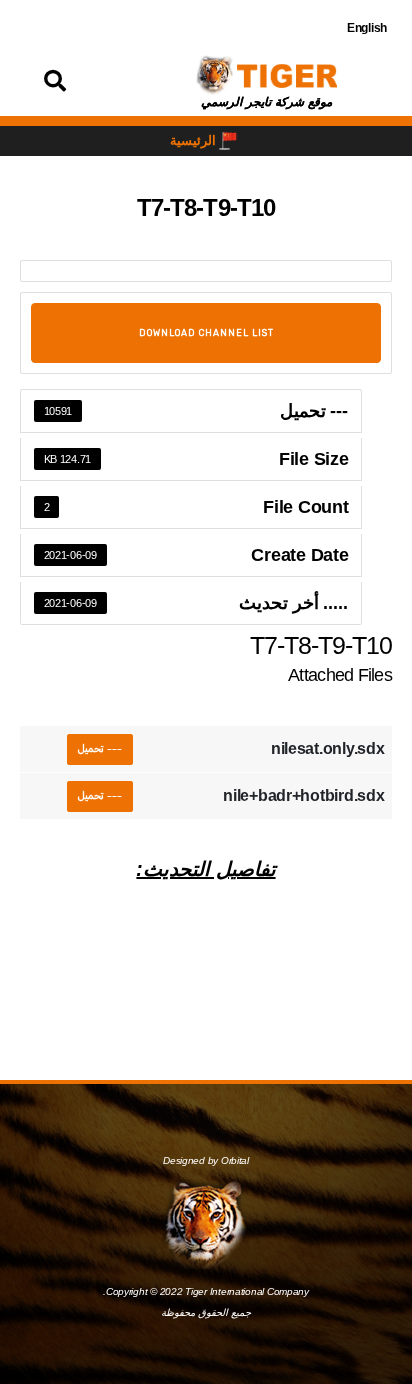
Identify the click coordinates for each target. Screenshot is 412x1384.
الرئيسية (193, 140)
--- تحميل (100, 749)
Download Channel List (206, 333)
